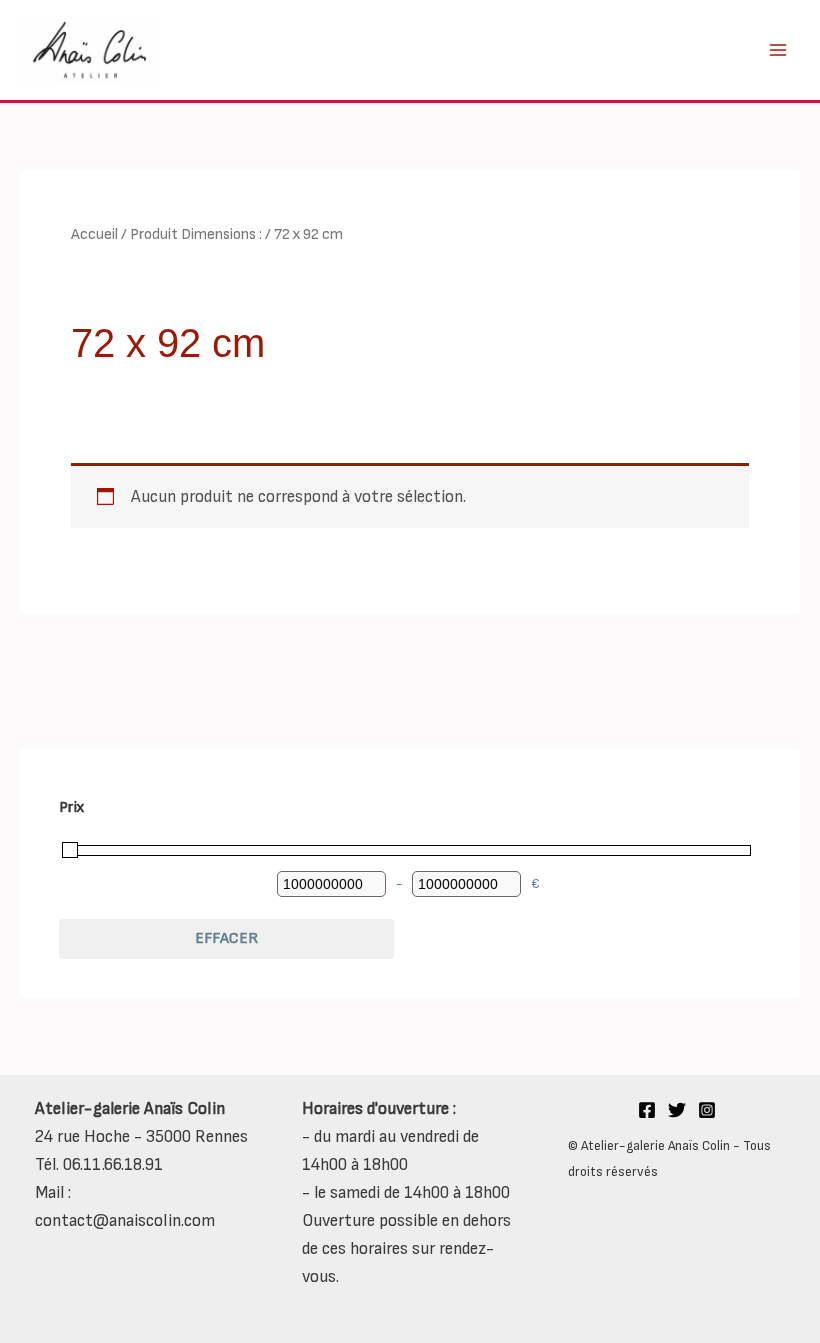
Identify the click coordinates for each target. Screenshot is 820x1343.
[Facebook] (647, 1110)
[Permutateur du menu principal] (778, 50)
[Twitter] (677, 1110)
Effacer (226, 938)
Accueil (94, 234)
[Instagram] (707, 1110)
